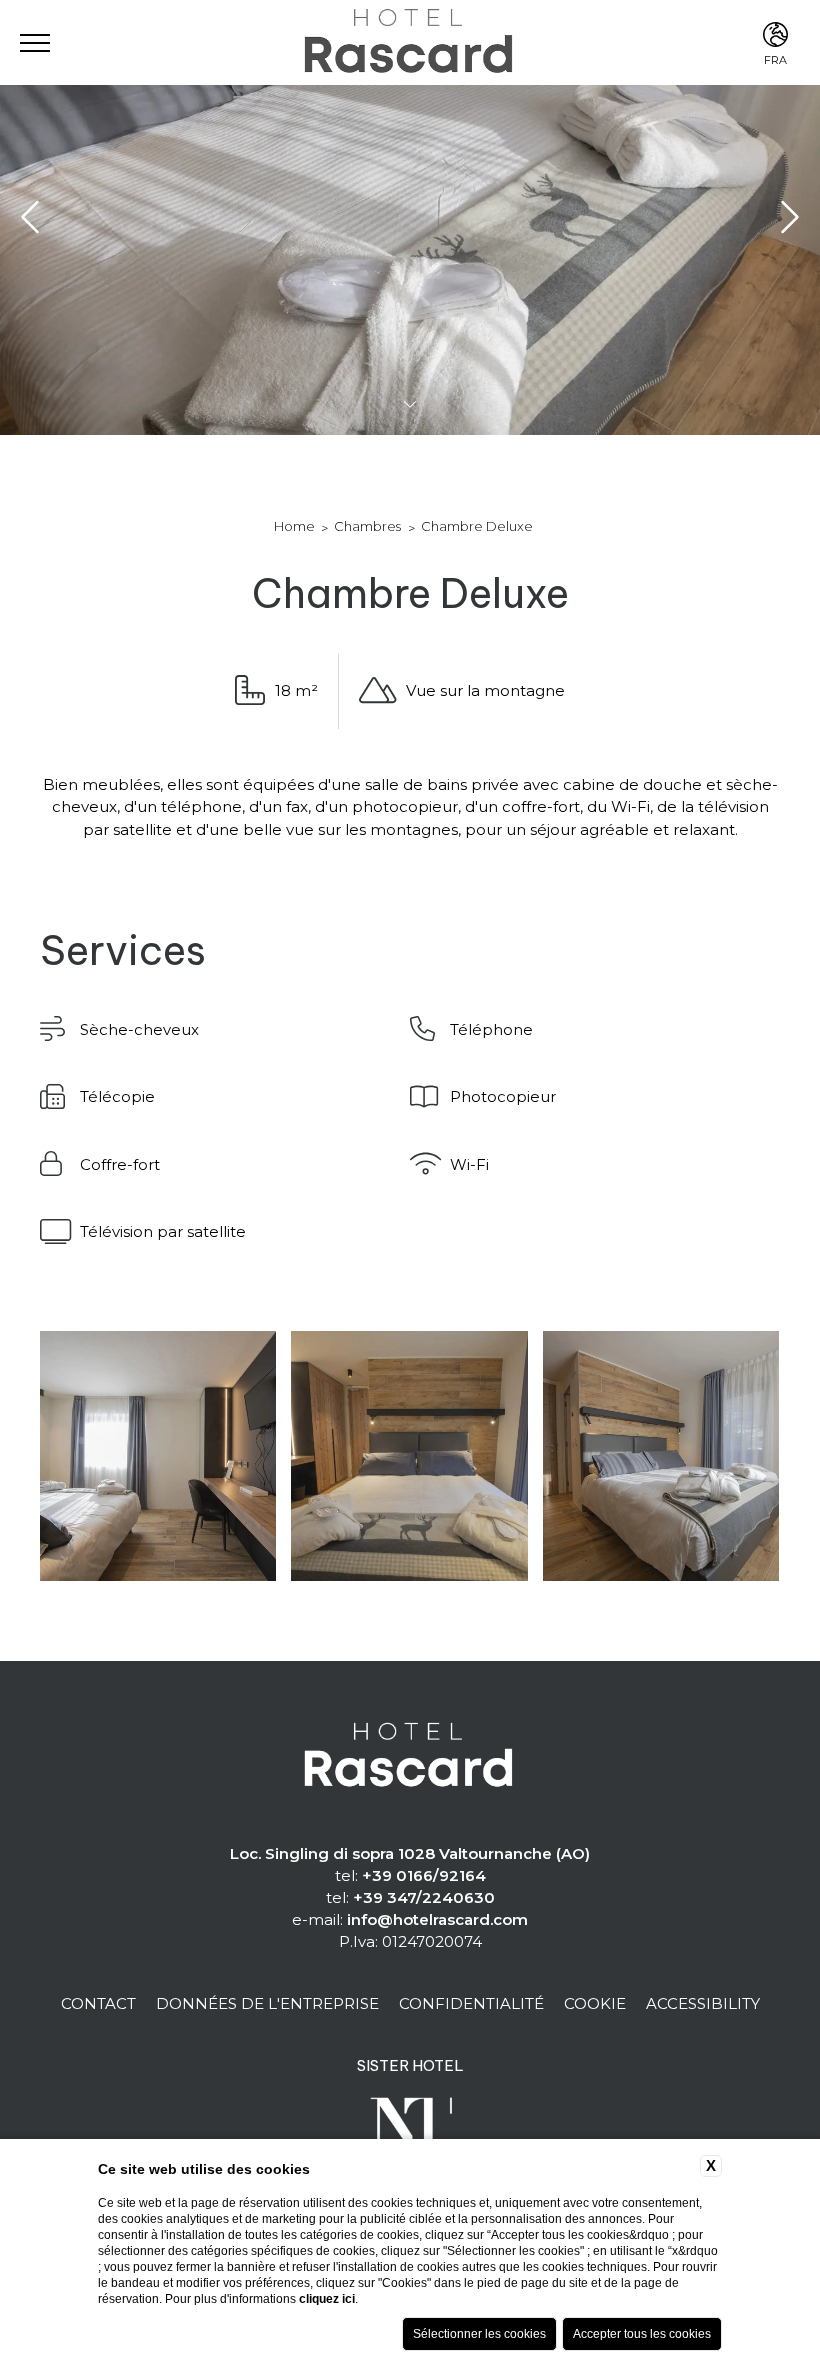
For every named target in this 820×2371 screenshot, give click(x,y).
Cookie (595, 2003)
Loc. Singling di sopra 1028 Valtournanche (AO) (410, 1853)
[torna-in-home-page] (410, 1757)
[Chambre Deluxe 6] (661, 1456)
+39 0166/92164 (424, 1875)
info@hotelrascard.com (437, 1919)
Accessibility (703, 2003)
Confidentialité (471, 2003)
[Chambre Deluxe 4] (158, 1456)
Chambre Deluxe (477, 526)
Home (294, 526)
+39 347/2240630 (424, 1897)
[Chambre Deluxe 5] (409, 1456)
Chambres (367, 526)
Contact (98, 2003)
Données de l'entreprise (267, 2003)
